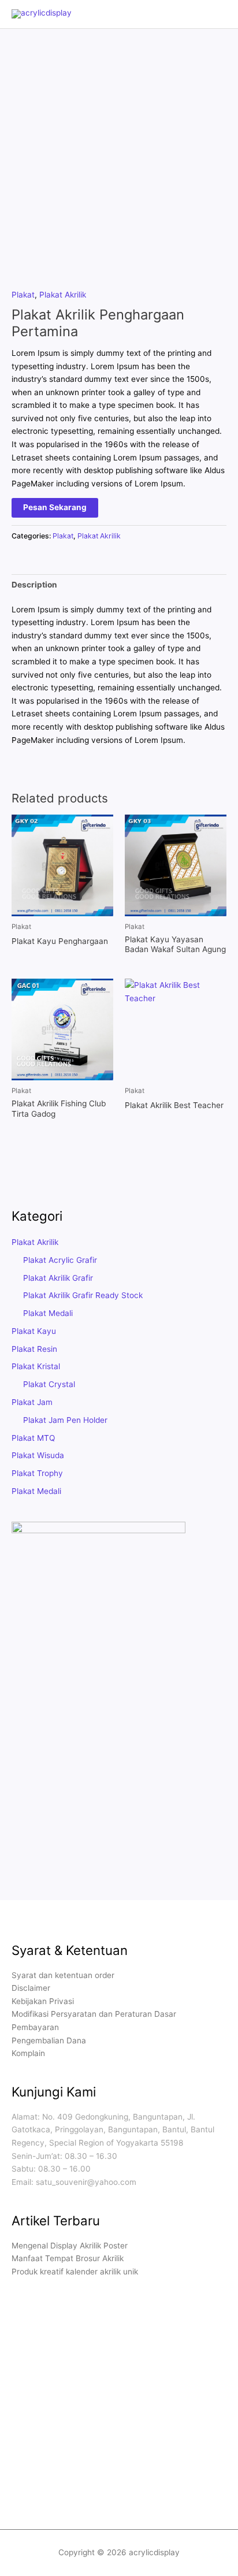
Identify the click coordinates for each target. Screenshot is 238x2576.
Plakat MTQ (33, 1438)
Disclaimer (31, 1988)
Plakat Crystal (49, 1384)
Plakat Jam (32, 1402)
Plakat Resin (34, 1349)
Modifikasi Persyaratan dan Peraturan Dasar (94, 2014)
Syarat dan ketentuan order (63, 1975)
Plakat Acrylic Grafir (60, 1260)
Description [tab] (34, 585)
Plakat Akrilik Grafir (58, 1278)
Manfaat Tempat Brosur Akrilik (68, 2258)
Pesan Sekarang (55, 507)
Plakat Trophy (37, 1473)
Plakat (23, 295)
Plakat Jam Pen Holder (65, 1420)
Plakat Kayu (34, 1331)
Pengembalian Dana (49, 2040)
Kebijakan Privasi (43, 2001)
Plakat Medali (48, 1313)
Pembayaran (35, 2027)
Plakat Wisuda (38, 1455)
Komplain (28, 2053)
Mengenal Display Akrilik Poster (70, 2246)
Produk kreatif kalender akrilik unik (75, 2272)
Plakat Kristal (36, 1366)
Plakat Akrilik (63, 295)
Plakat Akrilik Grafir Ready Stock (83, 1295)
